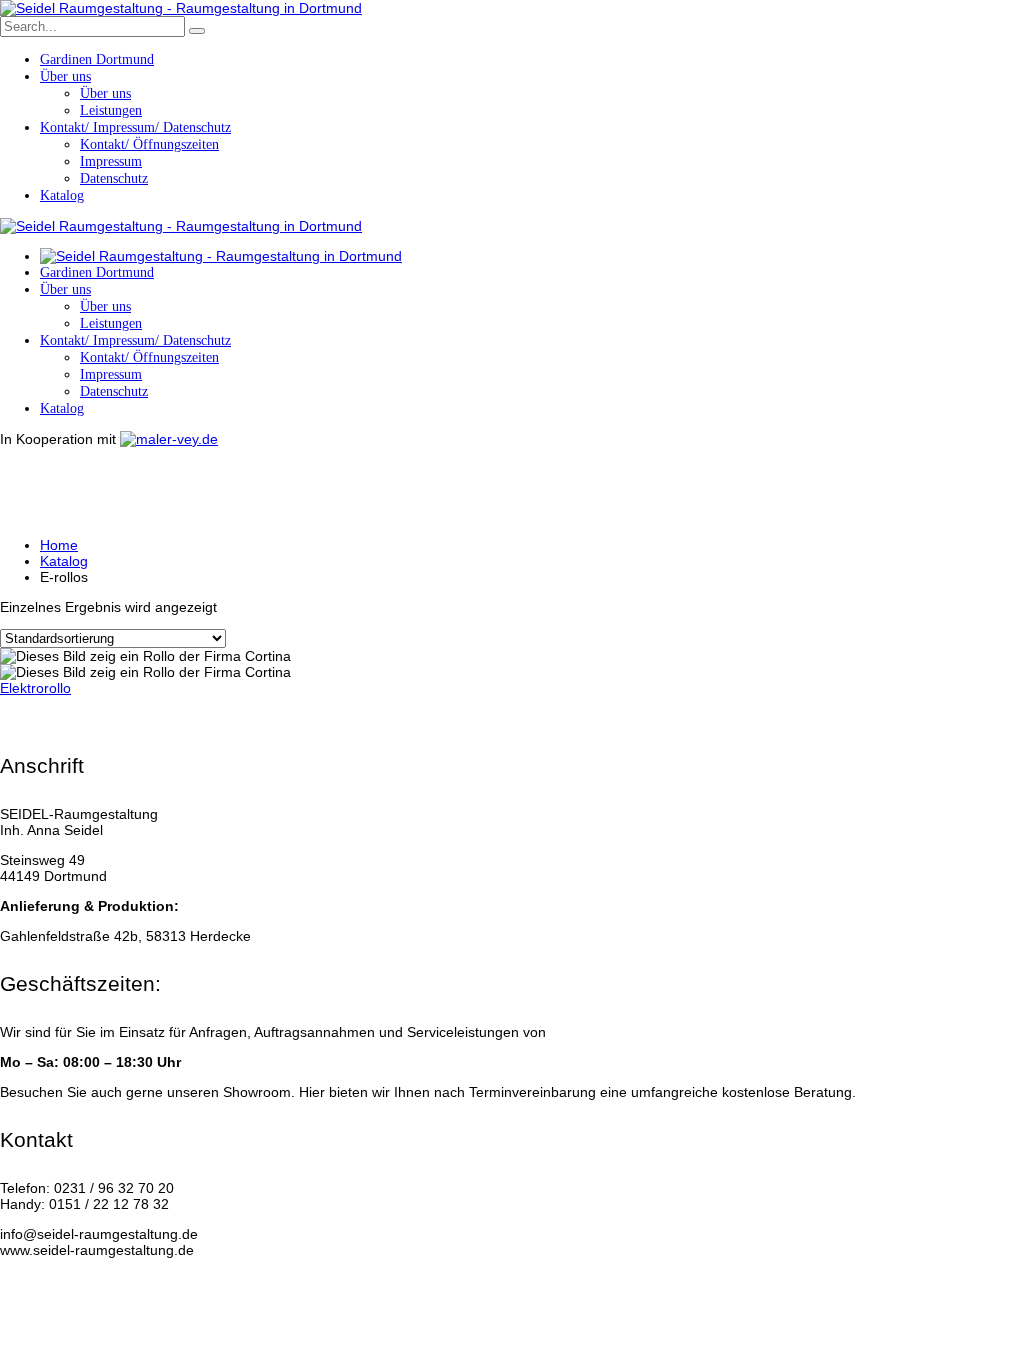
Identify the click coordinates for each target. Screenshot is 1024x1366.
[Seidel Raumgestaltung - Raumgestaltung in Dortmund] (181, 8)
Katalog (64, 561)
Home (59, 545)
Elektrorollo (35, 688)
